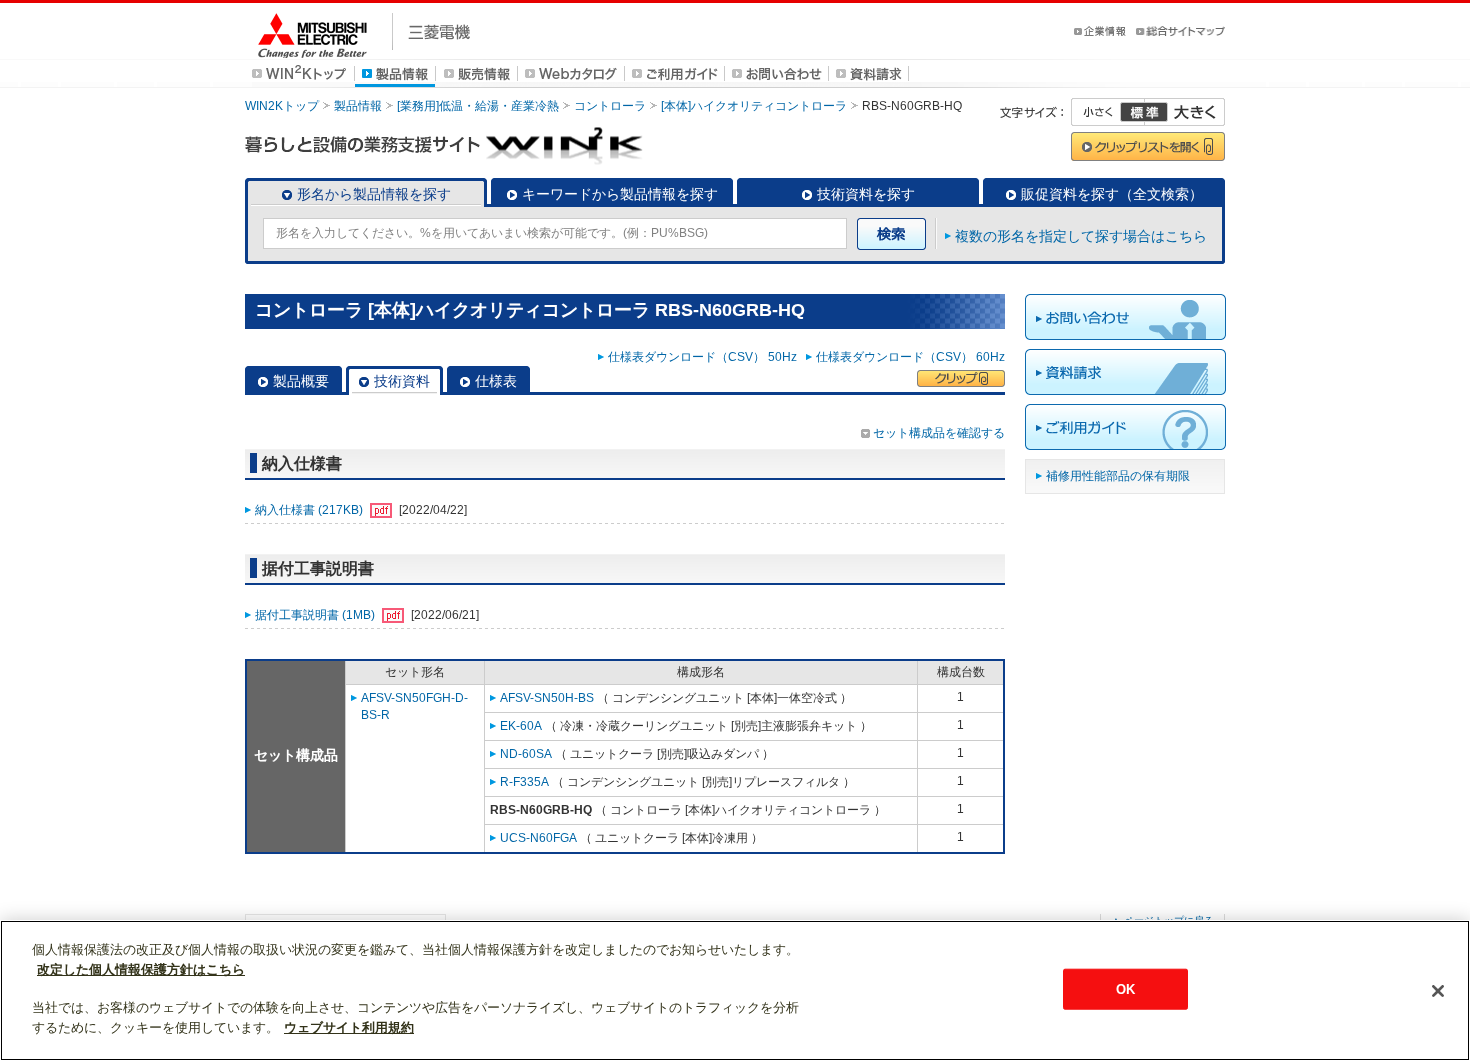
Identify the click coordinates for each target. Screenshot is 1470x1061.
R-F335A (524, 782)
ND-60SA (526, 754)
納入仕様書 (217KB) (310, 510)
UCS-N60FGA (538, 838)
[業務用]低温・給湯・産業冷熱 (478, 106)
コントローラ (610, 106)
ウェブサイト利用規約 (349, 1027)
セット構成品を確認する (939, 433)
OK (1125, 988)
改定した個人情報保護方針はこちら (141, 969)
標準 (1144, 112)
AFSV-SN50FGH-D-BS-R (414, 706)
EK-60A (521, 726)
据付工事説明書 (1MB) (316, 615)
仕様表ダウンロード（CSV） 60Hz (910, 357)
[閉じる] (1438, 991)
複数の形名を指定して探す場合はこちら (1081, 236)
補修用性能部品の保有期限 (1118, 476)
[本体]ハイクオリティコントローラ (754, 106)
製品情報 (358, 106)
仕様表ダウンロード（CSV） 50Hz (705, 357)
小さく (1108, 112)
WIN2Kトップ (282, 106)
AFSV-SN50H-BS (547, 698)
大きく (1185, 112)
